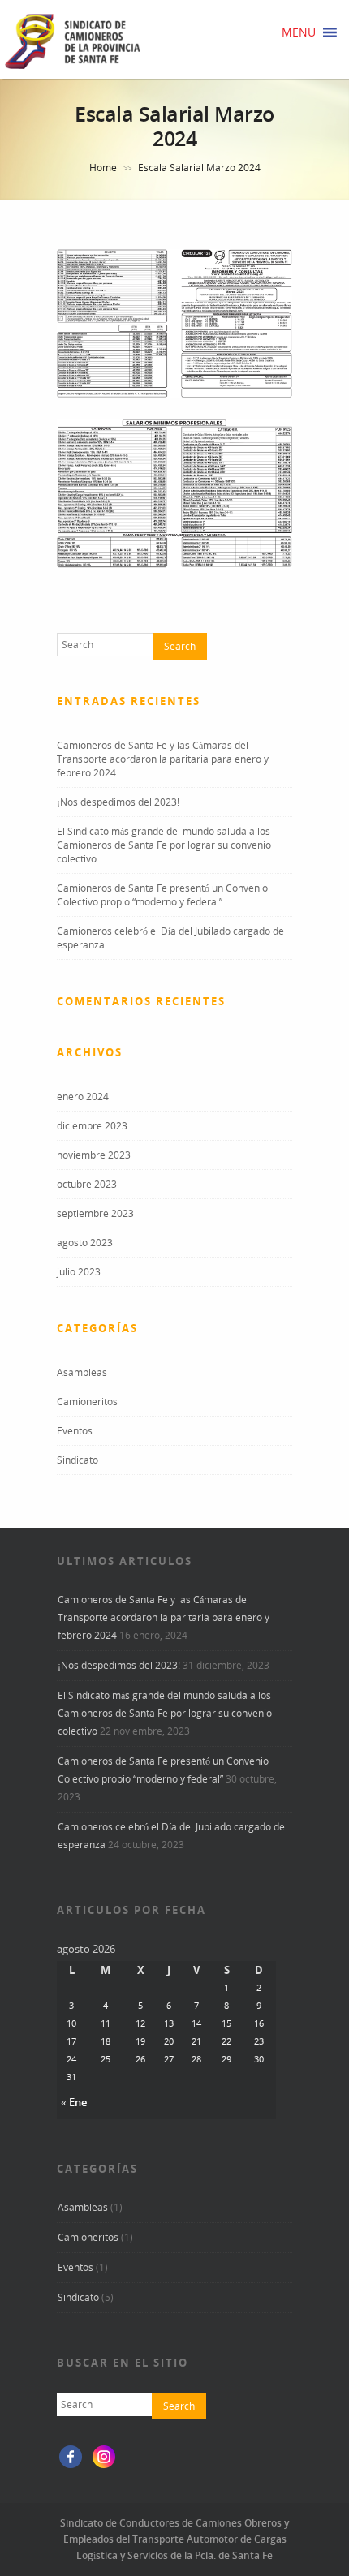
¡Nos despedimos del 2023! (118, 802)
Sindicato (78, 1460)
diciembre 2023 (92, 1126)
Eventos (75, 1431)
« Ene (74, 2102)
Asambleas (82, 1372)
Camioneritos (87, 1402)
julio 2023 (79, 1272)
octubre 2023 (87, 1184)
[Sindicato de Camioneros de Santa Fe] (73, 68)
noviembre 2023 (94, 1155)
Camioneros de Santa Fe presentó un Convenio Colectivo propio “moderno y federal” (162, 895)
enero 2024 (83, 1097)
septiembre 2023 (95, 1213)
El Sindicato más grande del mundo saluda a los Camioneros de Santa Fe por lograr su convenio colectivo (164, 845)
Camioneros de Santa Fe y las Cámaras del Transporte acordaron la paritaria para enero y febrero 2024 (163, 759)
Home (103, 168)
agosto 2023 (85, 1243)
